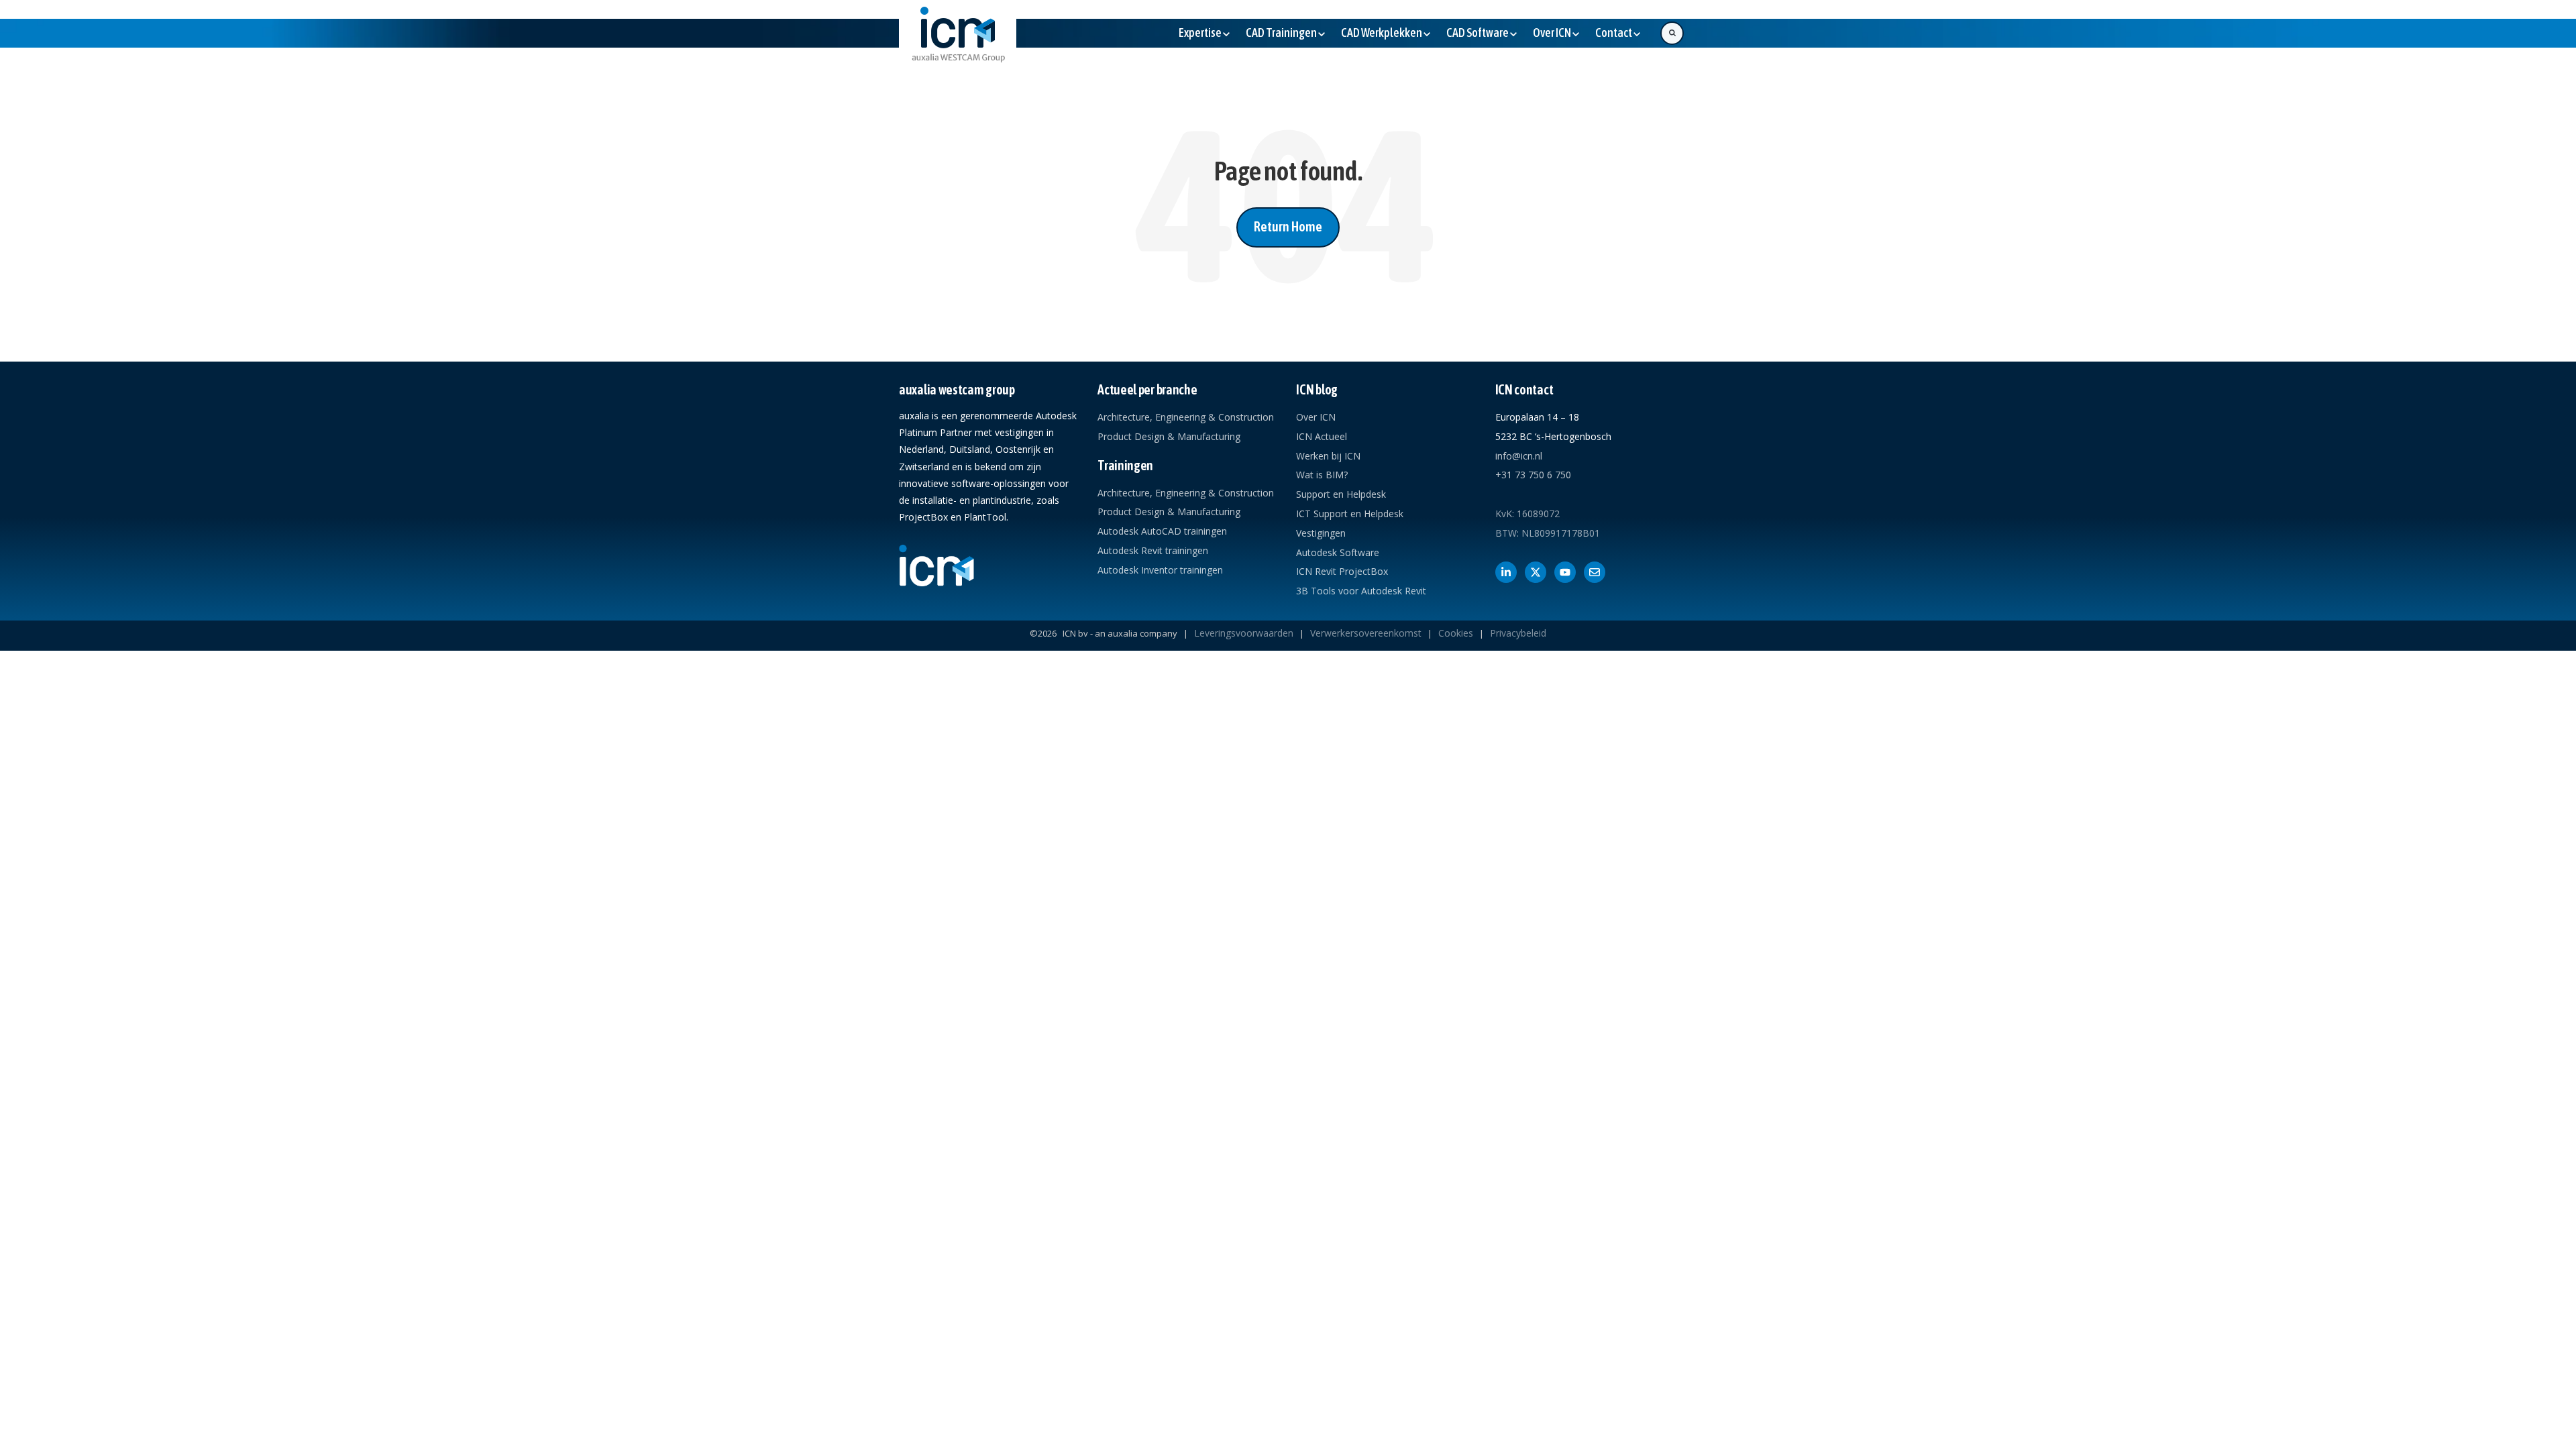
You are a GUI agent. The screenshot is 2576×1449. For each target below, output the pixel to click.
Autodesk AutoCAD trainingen (1162, 531)
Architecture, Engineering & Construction (1186, 417)
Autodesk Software (1338, 552)
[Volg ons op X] (1536, 572)
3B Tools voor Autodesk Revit (1361, 591)
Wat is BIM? (1322, 475)
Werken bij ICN (1328, 456)
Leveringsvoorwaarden (1244, 633)
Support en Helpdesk (1341, 494)
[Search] (1672, 33)
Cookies (1456, 633)
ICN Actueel (1322, 436)
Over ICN (1316, 417)
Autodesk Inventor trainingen (1160, 570)
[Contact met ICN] (1595, 572)
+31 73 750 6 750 (1533, 475)
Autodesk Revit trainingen (1153, 550)
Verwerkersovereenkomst (1366, 633)
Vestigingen (1321, 533)
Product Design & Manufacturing (1169, 436)
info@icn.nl (1519, 456)
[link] (958, 45)
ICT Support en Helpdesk (1350, 514)
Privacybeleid (1518, 633)
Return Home (1288, 226)
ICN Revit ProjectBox (1342, 571)
